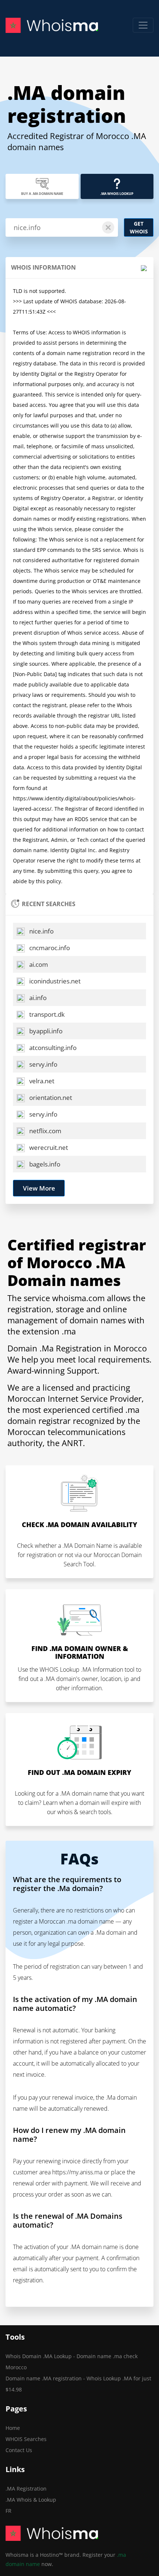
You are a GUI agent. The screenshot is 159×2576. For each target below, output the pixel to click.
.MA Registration (26, 2489)
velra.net (41, 1081)
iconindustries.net (54, 981)
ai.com (38, 964)
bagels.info (44, 1164)
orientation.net (50, 1098)
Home (13, 2428)
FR (9, 2511)
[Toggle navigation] (143, 25)
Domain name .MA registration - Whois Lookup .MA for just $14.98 (78, 2384)
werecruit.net (48, 1147)
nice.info (41, 931)
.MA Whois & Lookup (31, 2500)
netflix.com (45, 1131)
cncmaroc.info (49, 948)
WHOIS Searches (26, 2439)
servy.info (43, 1064)
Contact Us (19, 2450)
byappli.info (45, 1031)
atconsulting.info (52, 1048)
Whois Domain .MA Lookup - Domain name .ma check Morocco (72, 2362)
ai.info (37, 998)
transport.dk (46, 1014)
